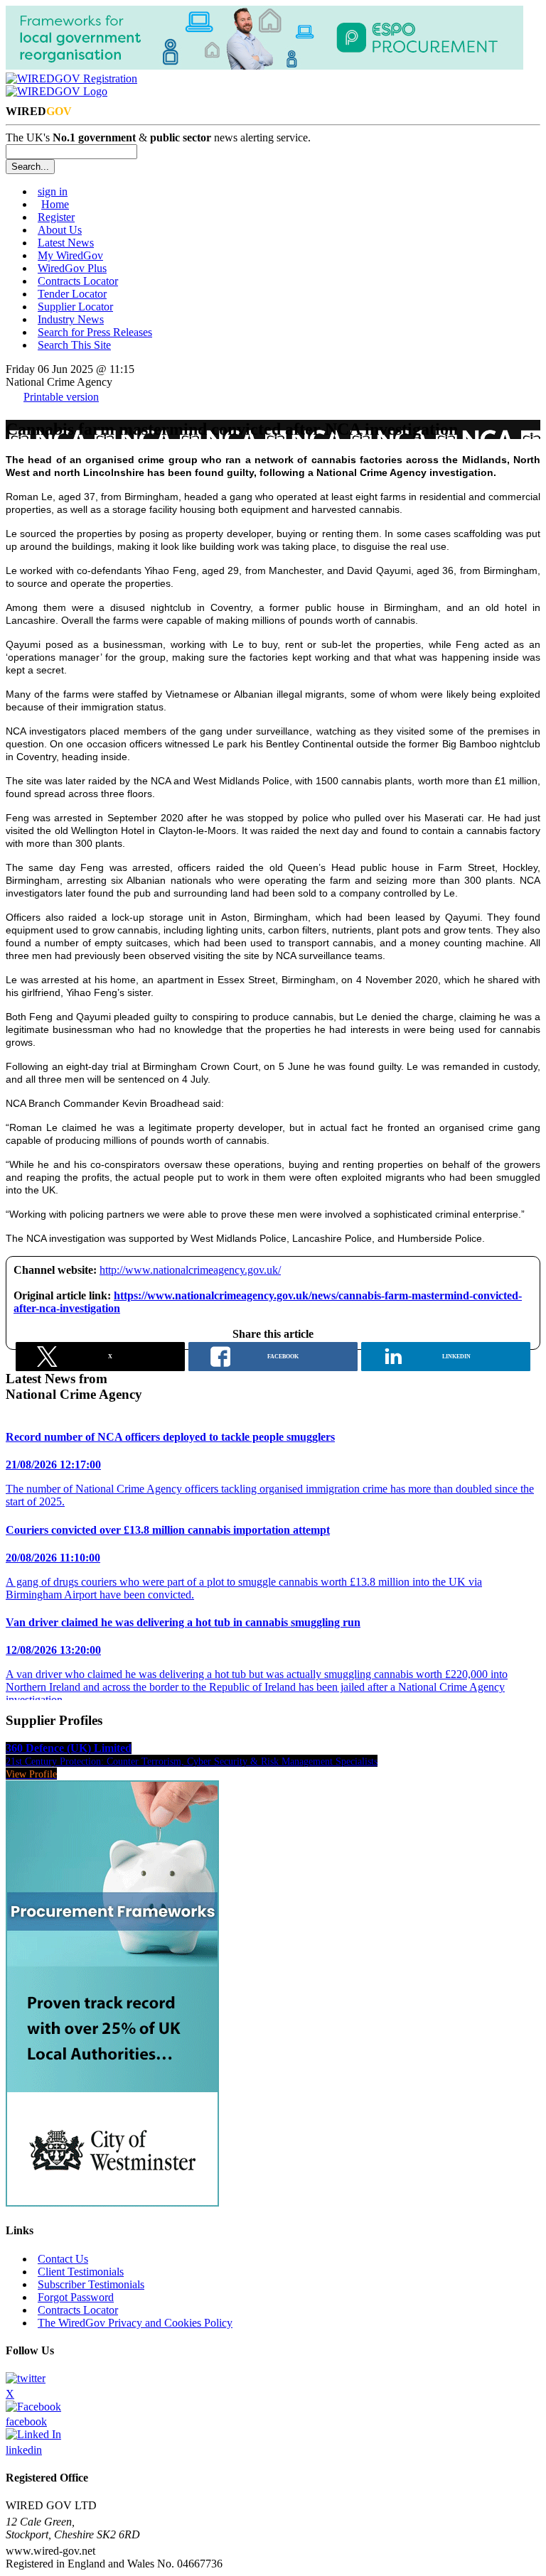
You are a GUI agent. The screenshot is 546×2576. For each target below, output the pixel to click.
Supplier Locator (75, 307)
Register (56, 217)
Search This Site (74, 345)
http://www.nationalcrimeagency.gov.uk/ (190, 1270)
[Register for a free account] (71, 79)
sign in (53, 191)
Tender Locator (72, 294)
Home (55, 204)
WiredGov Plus (72, 268)
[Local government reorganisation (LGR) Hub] (264, 66)
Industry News (71, 319)
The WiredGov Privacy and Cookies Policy (135, 2323)
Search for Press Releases (95, 332)
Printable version (61, 397)
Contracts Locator (78, 281)
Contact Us (63, 2259)
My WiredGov (70, 255)
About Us (60, 230)
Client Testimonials (81, 2272)
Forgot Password (76, 2297)
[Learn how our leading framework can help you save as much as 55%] (112, 2203)
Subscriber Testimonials (91, 2284)
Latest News (66, 243)
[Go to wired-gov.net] (57, 91)
